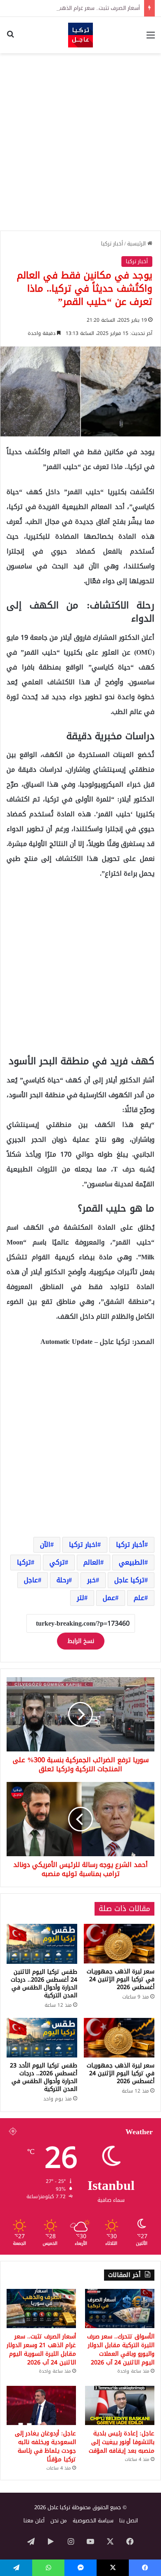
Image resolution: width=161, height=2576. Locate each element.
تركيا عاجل (129, 1580)
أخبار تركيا (112, 244)
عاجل (31, 1580)
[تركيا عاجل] (80, 35)
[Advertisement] (80, 142)
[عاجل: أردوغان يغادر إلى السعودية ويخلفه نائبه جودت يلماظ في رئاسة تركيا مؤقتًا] (41, 2405)
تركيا (24, 1562)
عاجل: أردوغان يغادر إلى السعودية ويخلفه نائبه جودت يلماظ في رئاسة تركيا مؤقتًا (45, 2446)
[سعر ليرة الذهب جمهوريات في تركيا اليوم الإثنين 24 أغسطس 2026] (119, 1944)
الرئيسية (137, 244)
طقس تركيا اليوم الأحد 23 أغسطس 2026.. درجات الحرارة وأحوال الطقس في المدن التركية (44, 2077)
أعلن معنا (34, 2521)
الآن (45, 1545)
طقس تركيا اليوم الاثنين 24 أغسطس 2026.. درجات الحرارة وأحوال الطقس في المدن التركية (44, 1984)
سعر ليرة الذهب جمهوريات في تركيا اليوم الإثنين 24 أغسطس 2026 (121, 1979)
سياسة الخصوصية (93, 2521)
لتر (80, 1598)
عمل (109, 1598)
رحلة (63, 1580)
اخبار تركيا (83, 1545)
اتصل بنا (129, 2521)
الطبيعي (132, 1562)
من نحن (59, 2521)
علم (139, 1598)
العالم (92, 1562)
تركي (57, 1562)
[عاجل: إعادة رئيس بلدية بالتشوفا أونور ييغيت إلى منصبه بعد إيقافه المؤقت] (120, 2405)
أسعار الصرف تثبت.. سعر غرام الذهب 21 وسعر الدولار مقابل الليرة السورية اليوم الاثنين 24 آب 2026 (41, 2350)
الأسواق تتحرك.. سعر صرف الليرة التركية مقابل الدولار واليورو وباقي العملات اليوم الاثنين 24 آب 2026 (121, 2350)
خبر (91, 1580)
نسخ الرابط (81, 1641)
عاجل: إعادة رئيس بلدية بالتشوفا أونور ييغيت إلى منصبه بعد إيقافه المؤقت (122, 2442)
